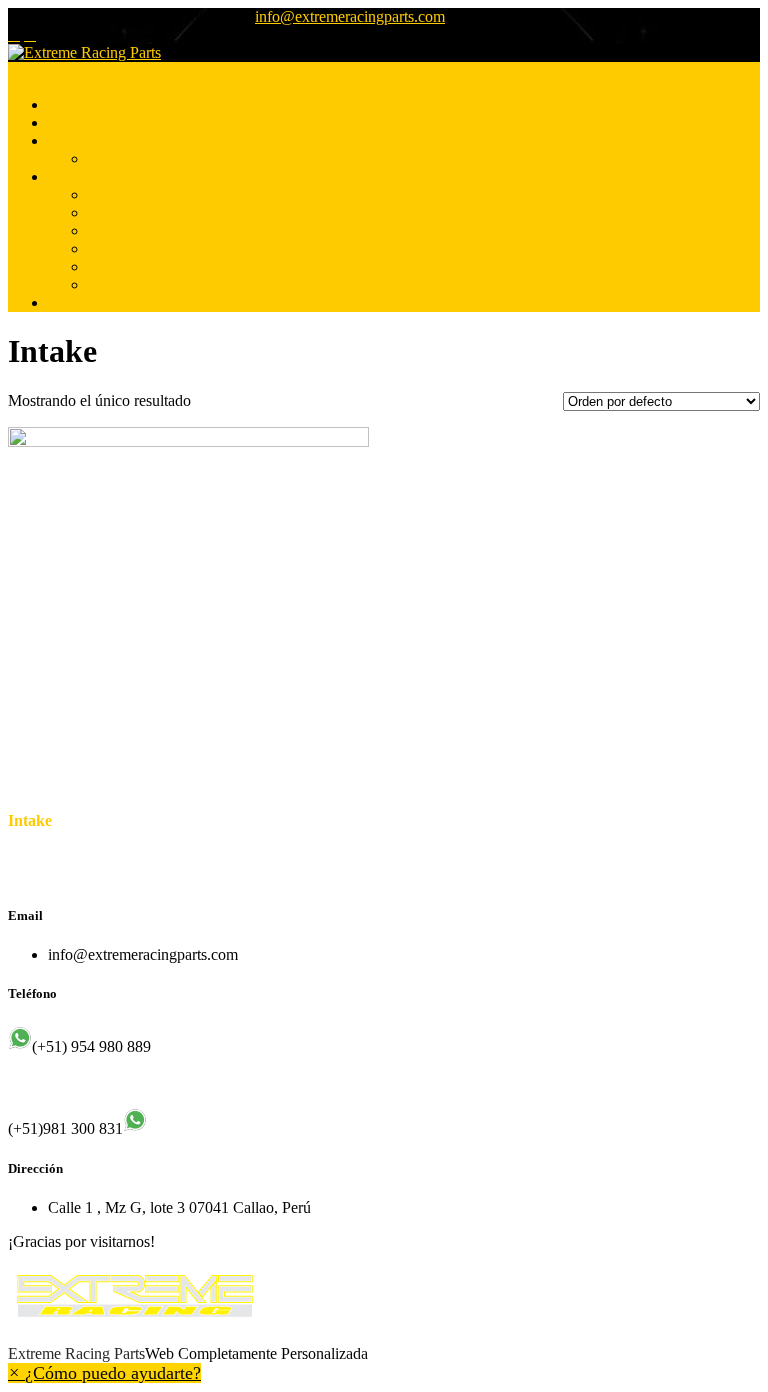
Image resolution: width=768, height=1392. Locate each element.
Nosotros (76, 122)
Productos (79, 176)
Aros (103, 248)
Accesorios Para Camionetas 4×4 (192, 284)
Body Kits (120, 266)
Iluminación (125, 194)
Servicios (77, 140)
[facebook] (14, 35)
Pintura (110, 158)
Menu (26, 70)
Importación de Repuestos (170, 230)
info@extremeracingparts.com (350, 16)
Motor (107, 212)
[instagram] (30, 35)
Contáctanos (87, 302)
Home (67, 104)
